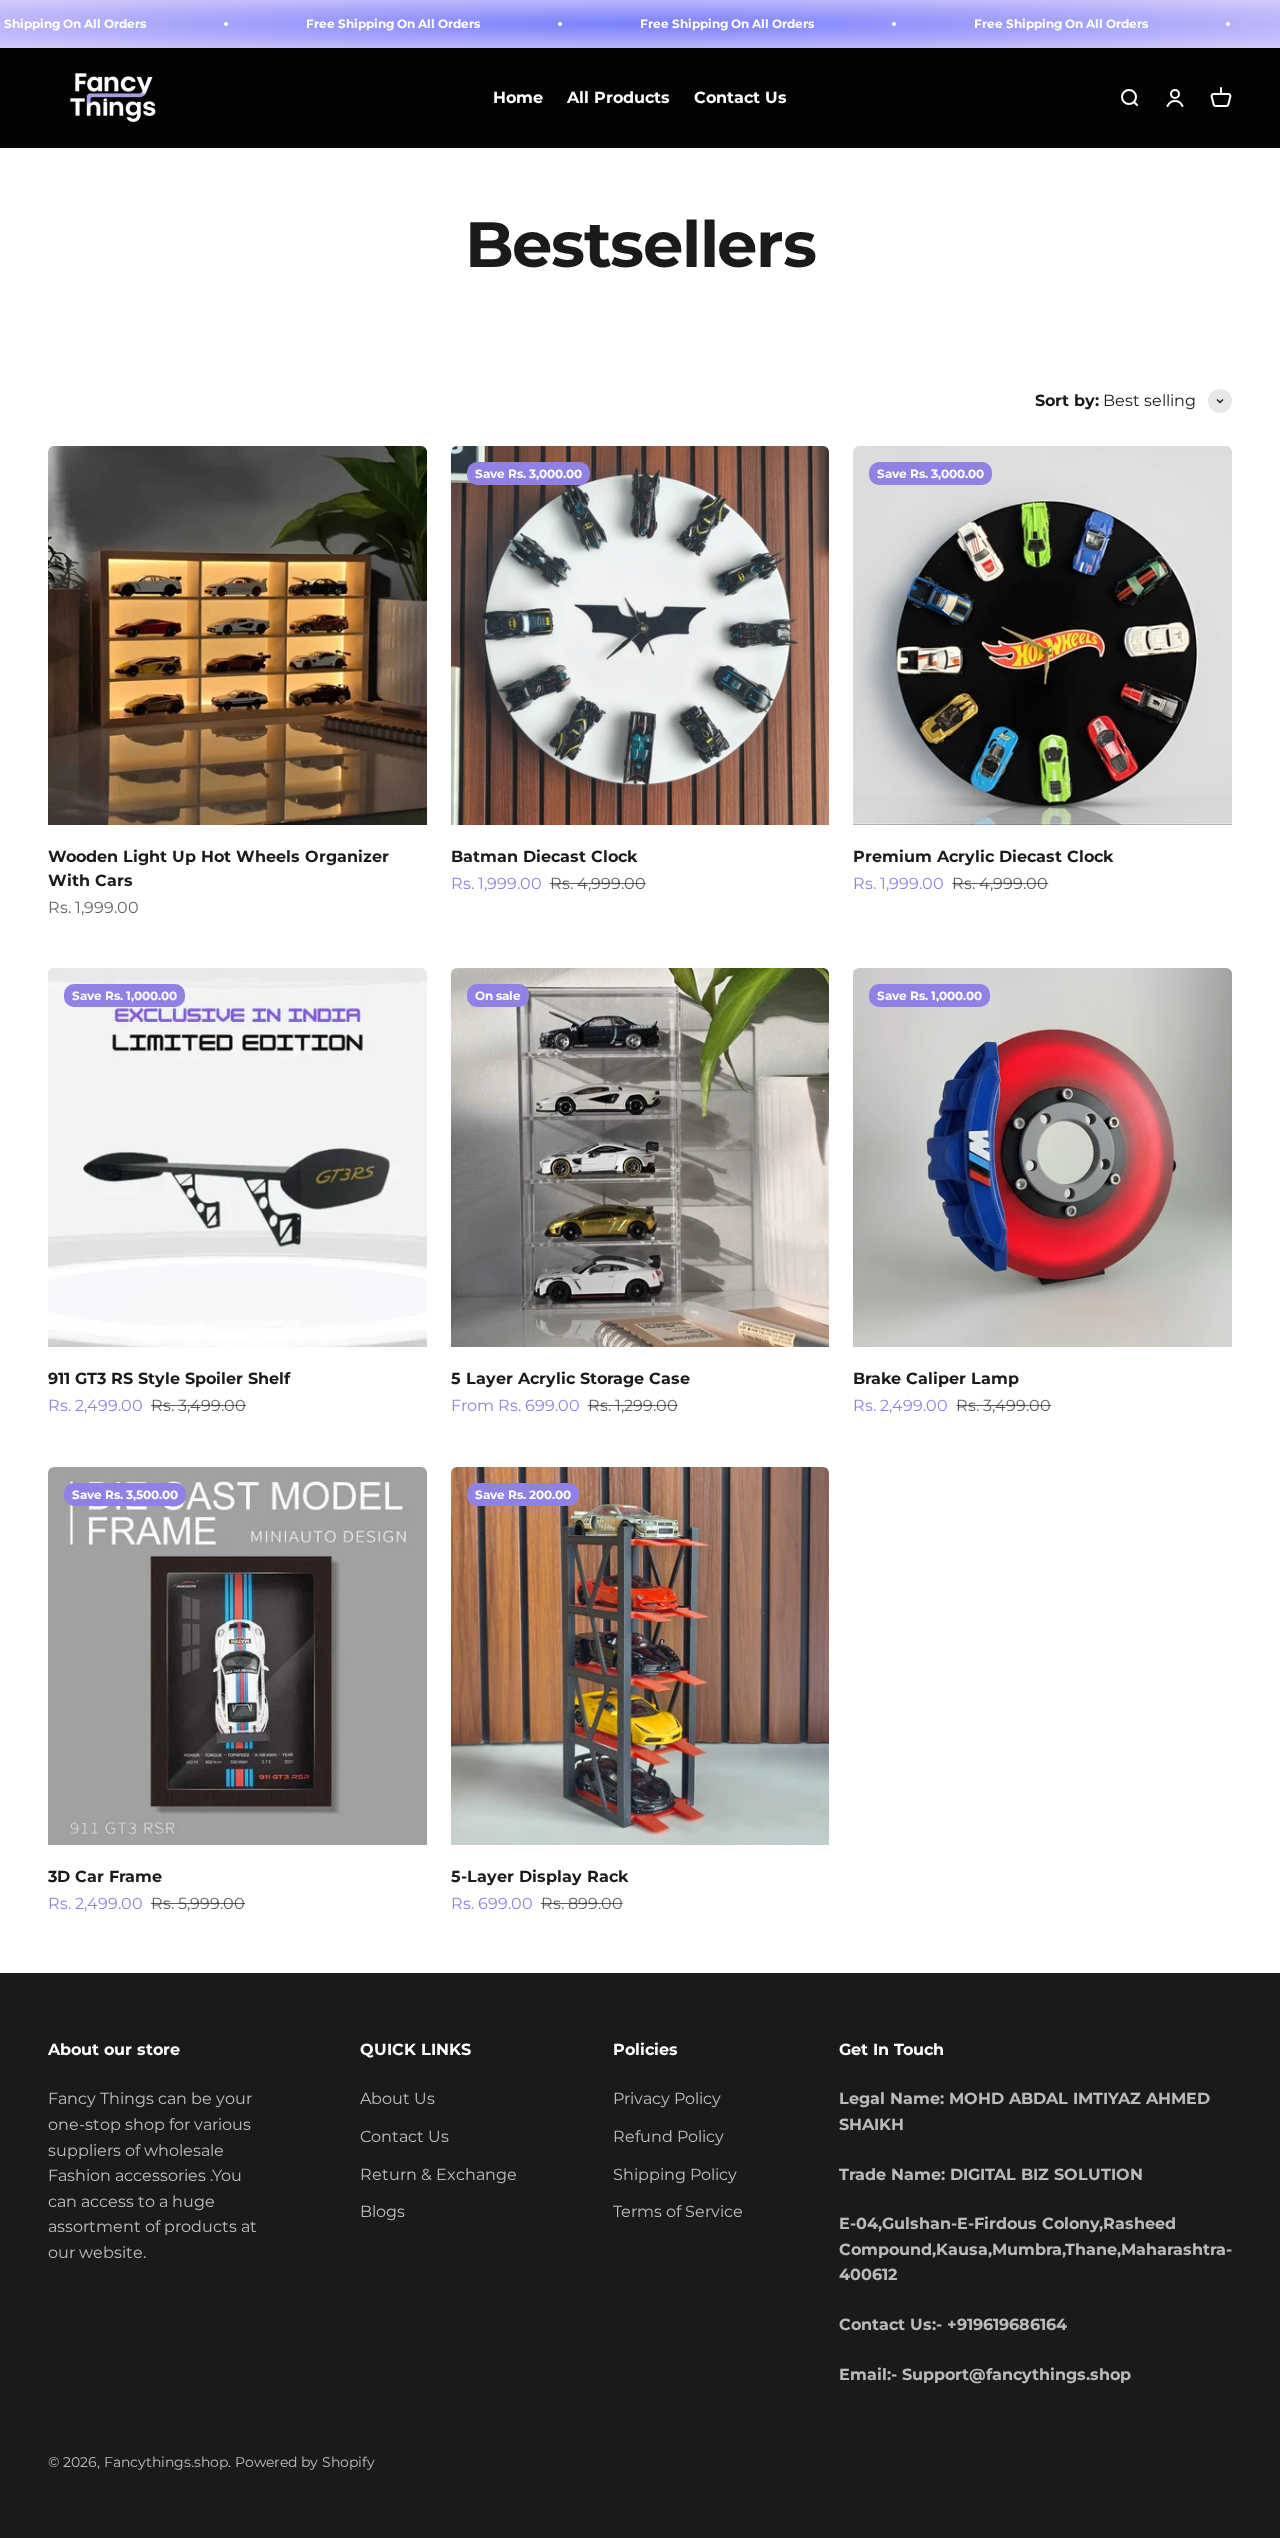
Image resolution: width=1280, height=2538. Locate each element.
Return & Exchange (438, 2174)
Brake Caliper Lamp (936, 1378)
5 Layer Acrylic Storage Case (570, 1378)
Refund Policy (668, 2136)
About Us (397, 2098)
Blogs (382, 2211)
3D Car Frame (105, 1876)
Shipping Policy (675, 2174)
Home (518, 98)
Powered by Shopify (305, 2462)
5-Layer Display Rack (539, 1876)
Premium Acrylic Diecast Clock (983, 856)
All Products (618, 98)
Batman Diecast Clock (544, 856)
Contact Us (740, 98)
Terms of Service (678, 2211)
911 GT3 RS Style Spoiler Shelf (169, 1378)
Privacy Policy (667, 2098)
